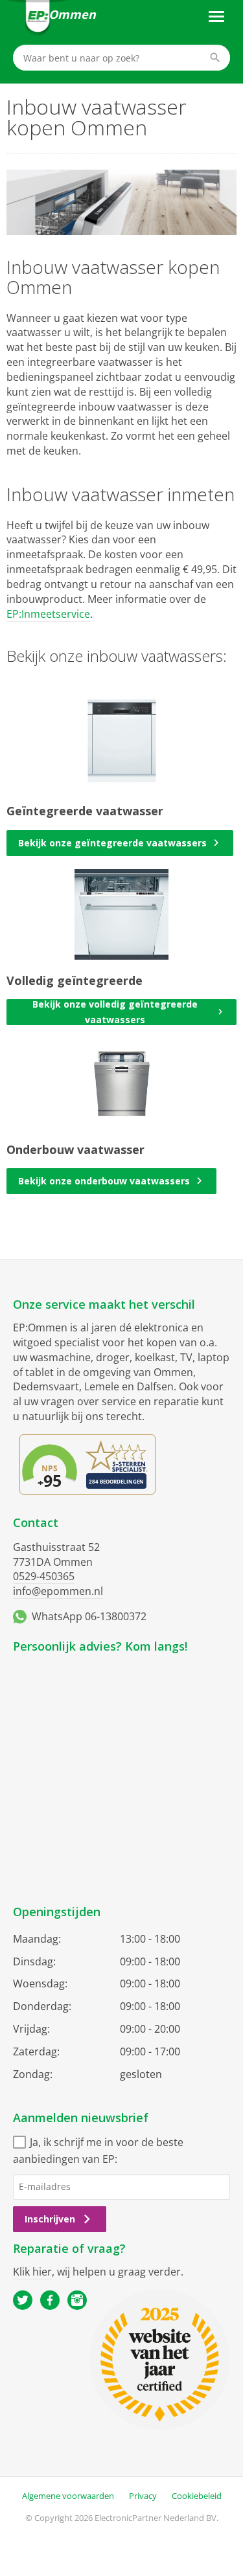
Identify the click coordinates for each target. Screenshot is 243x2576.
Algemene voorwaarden (68, 2496)
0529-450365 (44, 1576)
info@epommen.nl (58, 1591)
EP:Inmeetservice (48, 614)
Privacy (143, 2496)
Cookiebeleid (197, 2496)
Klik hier (32, 2272)
